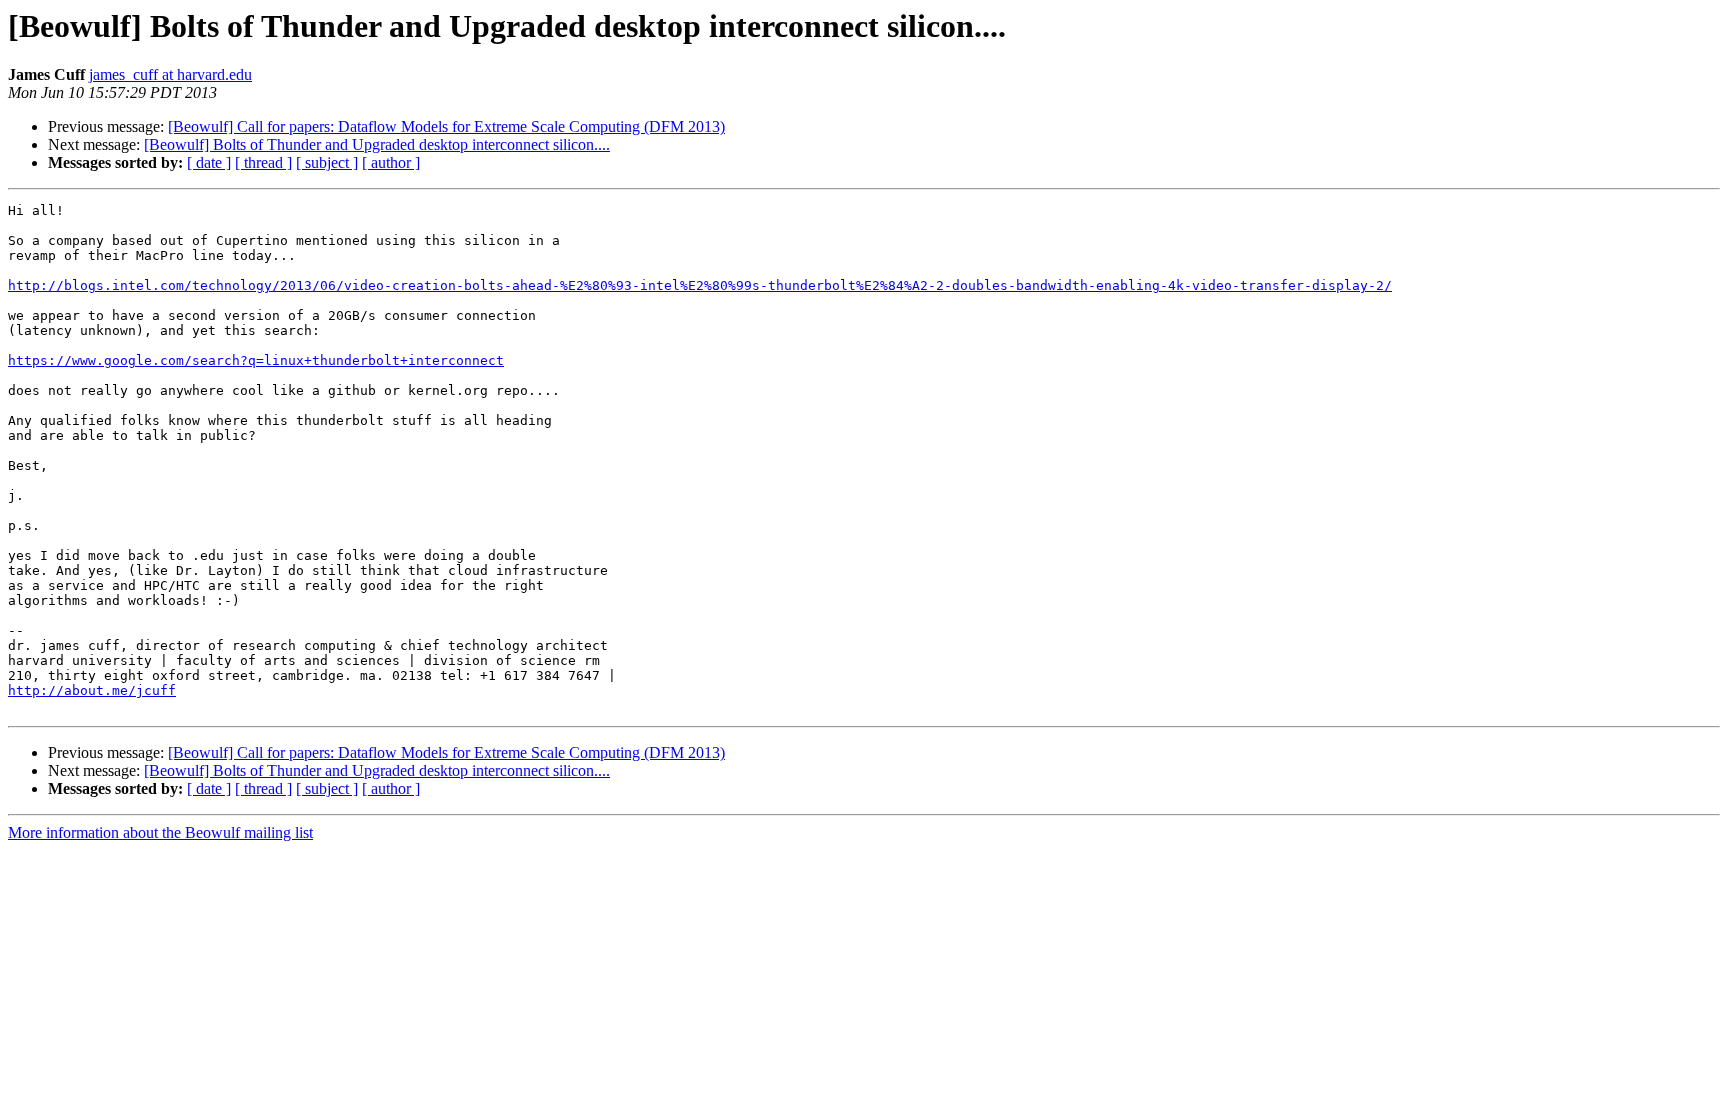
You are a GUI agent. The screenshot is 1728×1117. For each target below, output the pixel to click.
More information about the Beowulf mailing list (160, 832)
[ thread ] (263, 162)
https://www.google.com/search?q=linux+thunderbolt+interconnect (256, 360)
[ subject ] (327, 162)
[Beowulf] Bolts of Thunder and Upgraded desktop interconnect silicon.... (377, 144)
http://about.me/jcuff (92, 690)
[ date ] (209, 162)
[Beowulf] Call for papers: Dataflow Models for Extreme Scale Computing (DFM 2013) (446, 126)
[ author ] (391, 162)
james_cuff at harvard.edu (170, 74)
